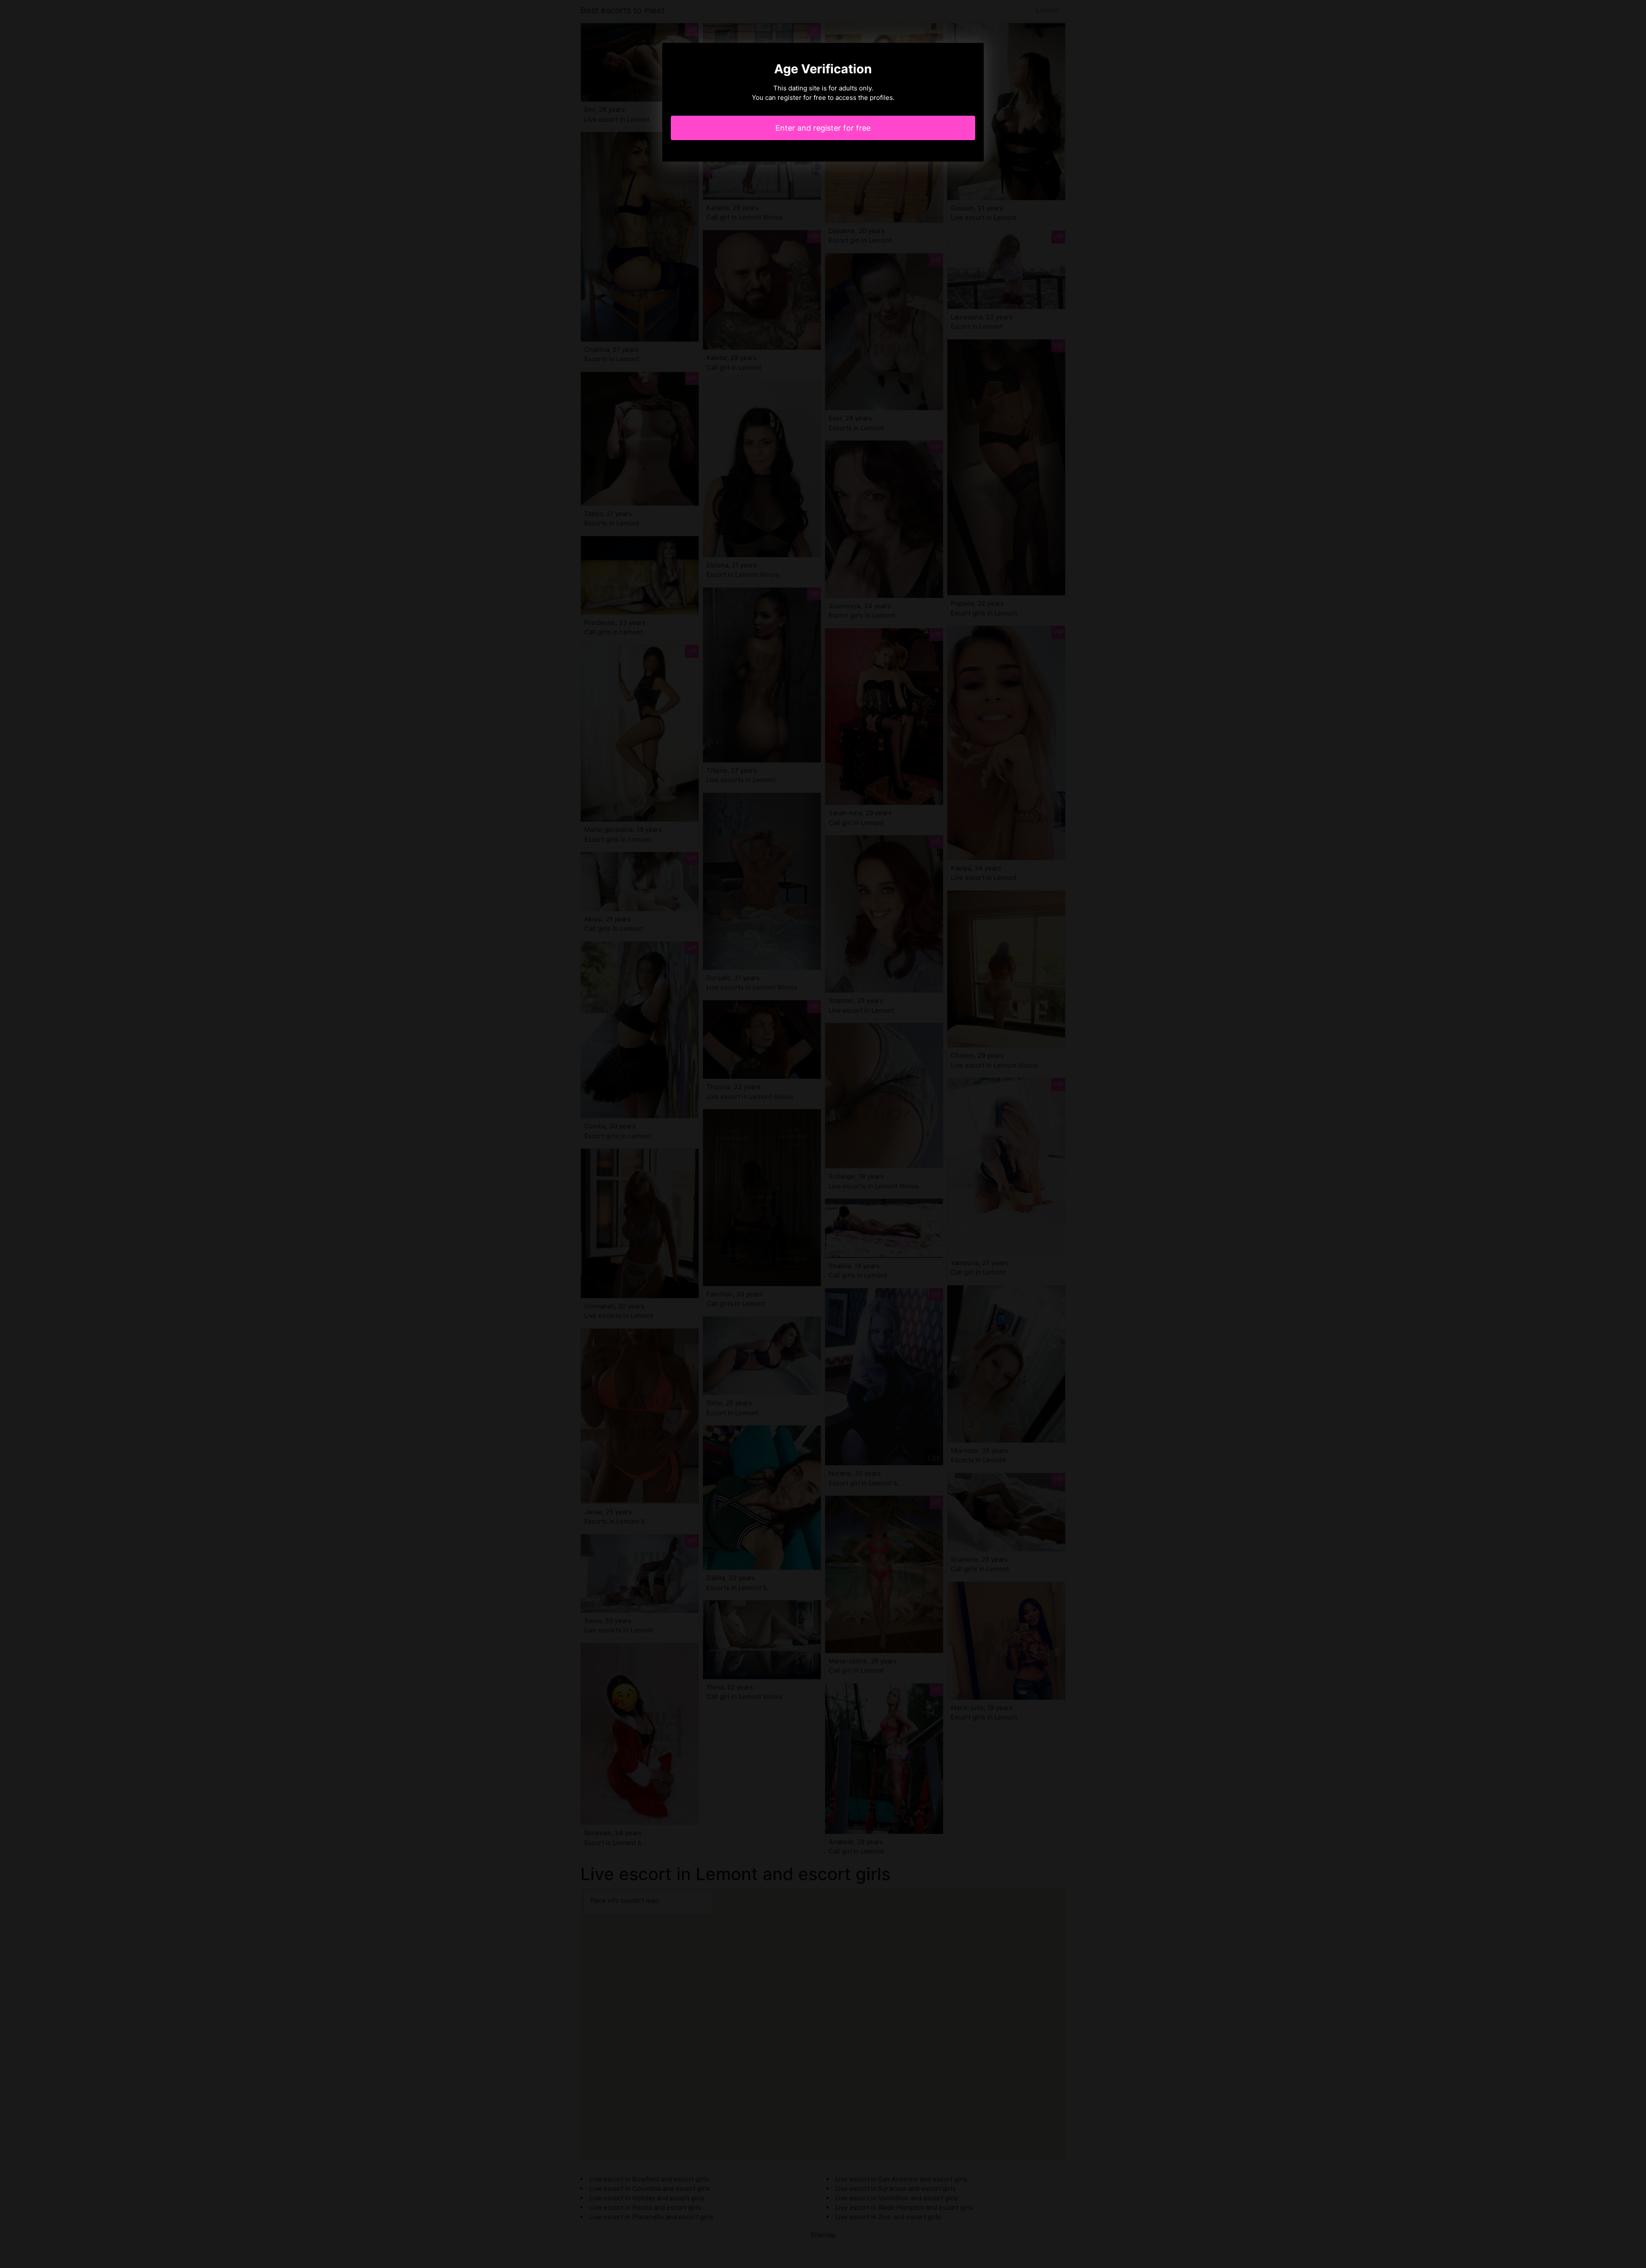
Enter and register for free (823, 128)
